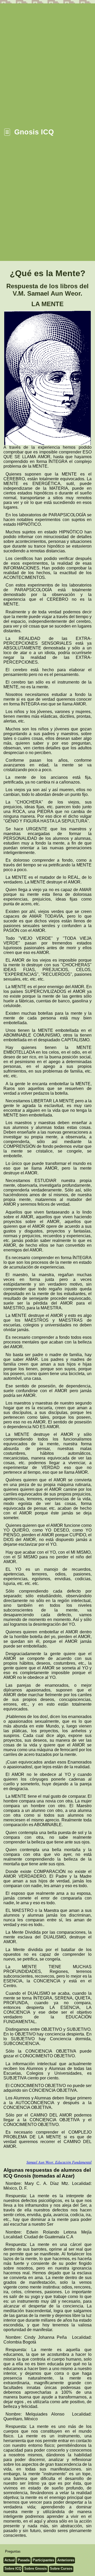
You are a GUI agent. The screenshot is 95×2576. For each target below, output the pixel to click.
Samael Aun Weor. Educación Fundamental (59, 2162)
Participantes (43, 2560)
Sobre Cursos (61, 2569)
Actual (10, 2560)
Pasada (24, 2560)
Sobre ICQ (13, 2569)
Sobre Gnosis (35, 2569)
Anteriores (66, 2560)
